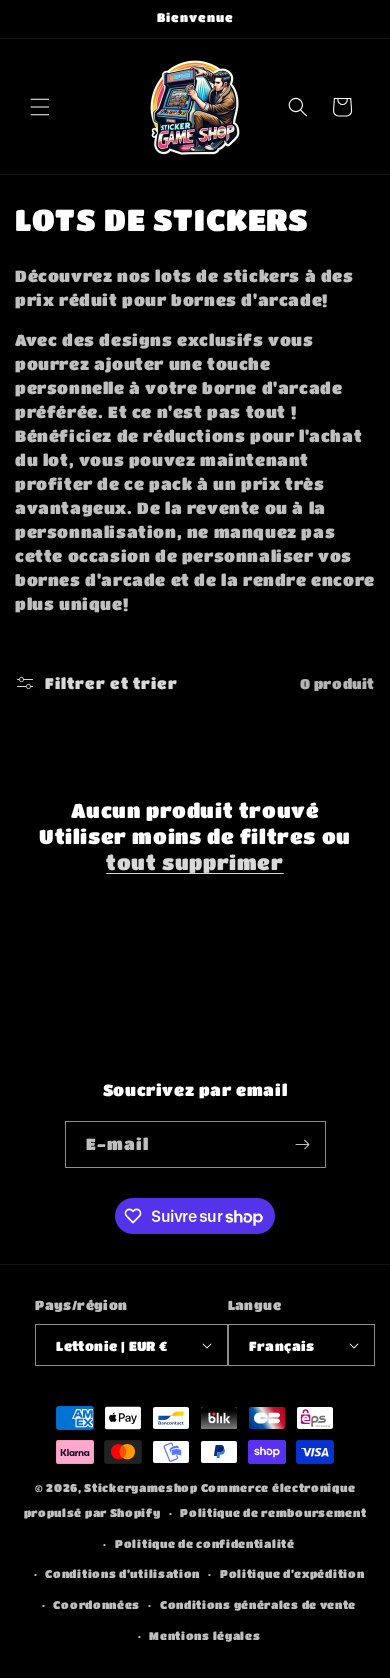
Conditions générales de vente (258, 1604)
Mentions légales (204, 1635)
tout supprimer (194, 862)
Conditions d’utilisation (122, 1573)
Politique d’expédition (292, 1573)
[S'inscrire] (303, 1144)
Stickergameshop (141, 1487)
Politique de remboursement (273, 1512)
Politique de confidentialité (205, 1543)
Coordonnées (96, 1604)
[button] (40, 107)
